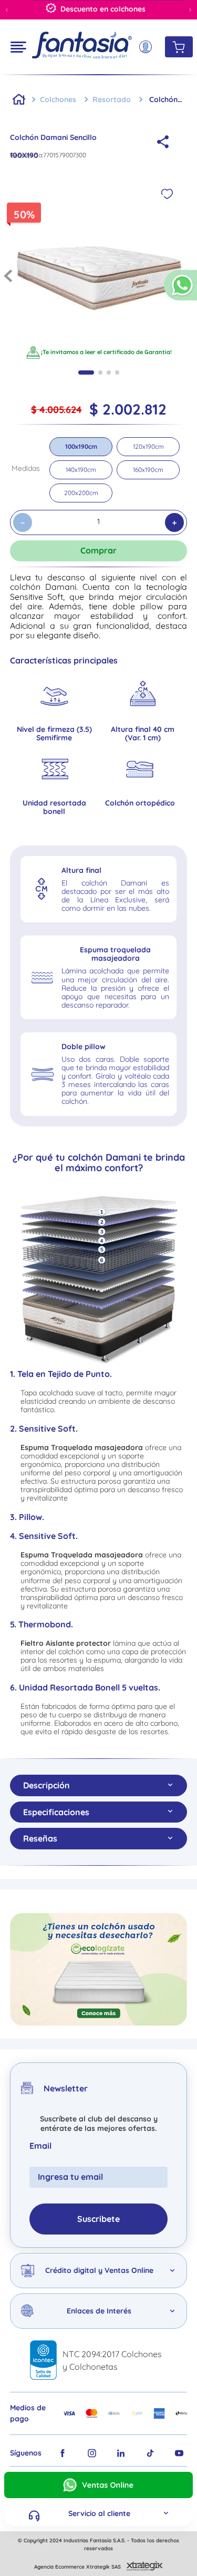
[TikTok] (150, 2453)
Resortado (112, 99)
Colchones (58, 99)
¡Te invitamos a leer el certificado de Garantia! (106, 352)
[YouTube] (179, 2453)
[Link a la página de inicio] (19, 99)
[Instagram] (92, 2453)
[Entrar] (149, 47)
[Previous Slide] (7, 10)
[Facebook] (63, 2453)
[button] (180, 290)
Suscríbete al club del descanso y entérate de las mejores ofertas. (99, 2124)
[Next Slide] (190, 10)
